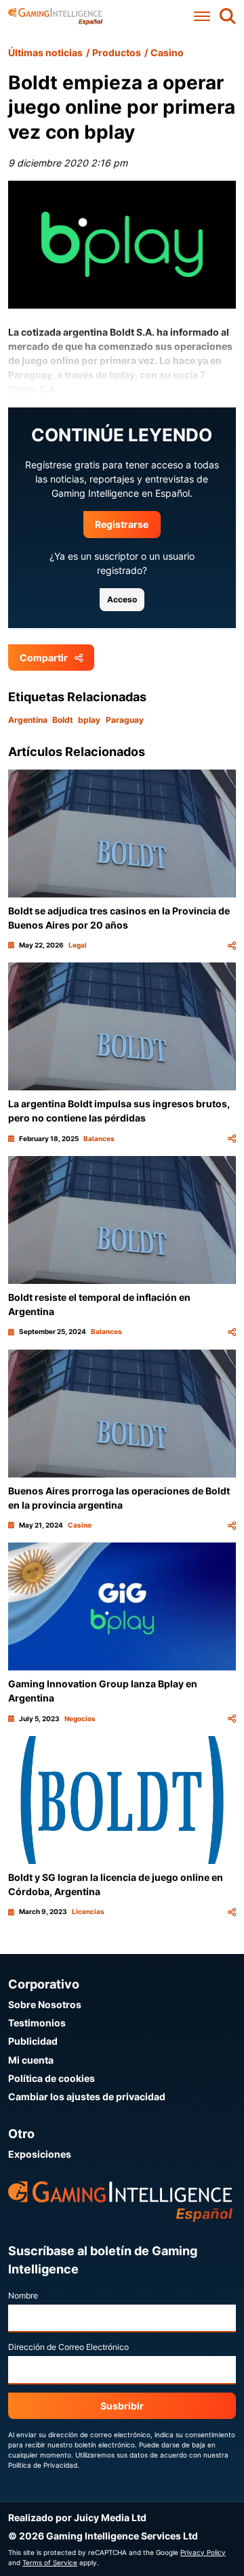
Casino (167, 52)
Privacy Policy (203, 2552)
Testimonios (37, 2023)
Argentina (28, 720)
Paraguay (125, 720)
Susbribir (122, 2406)
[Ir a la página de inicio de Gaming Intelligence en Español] (55, 17)
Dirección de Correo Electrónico (68, 2347)
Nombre (23, 2295)
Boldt (63, 720)
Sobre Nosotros (45, 2004)
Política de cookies (52, 2078)
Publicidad (33, 2041)
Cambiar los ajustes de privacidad (87, 2096)
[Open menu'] (201, 17)
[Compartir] (232, 945)
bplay (89, 720)
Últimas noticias (45, 52)
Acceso (122, 599)
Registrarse (122, 524)
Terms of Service (50, 2562)
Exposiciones (40, 2154)
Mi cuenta (31, 2060)
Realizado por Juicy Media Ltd (77, 2517)
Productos (117, 52)
